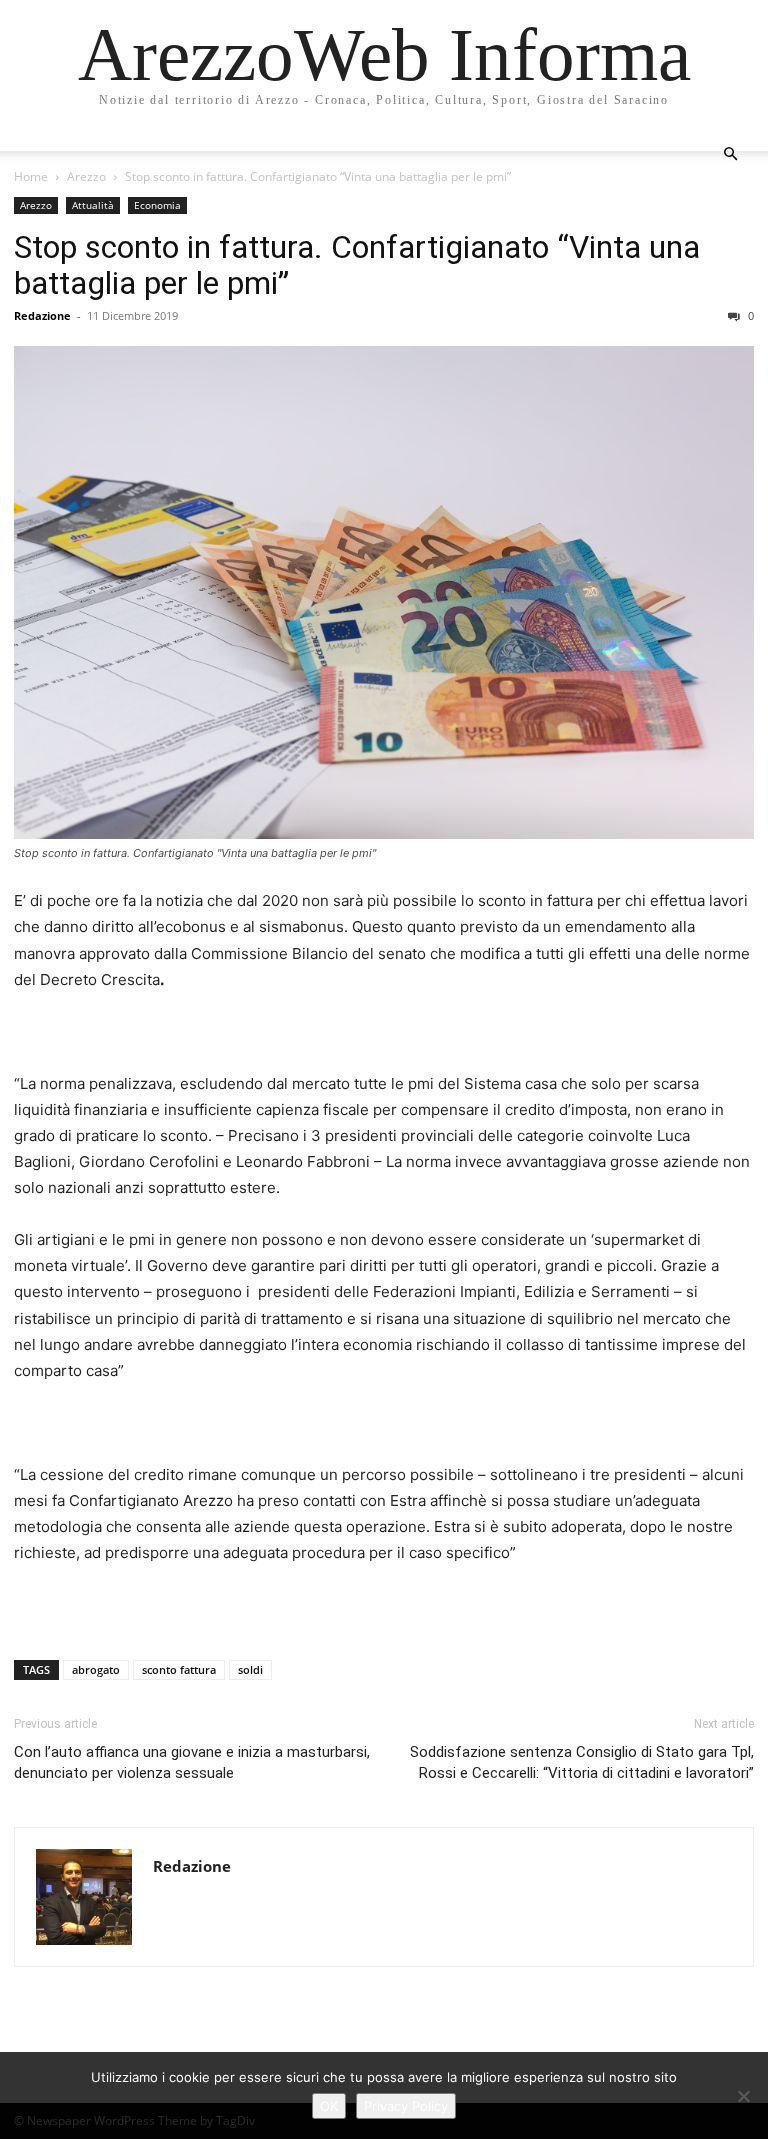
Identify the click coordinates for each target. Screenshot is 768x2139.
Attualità (93, 205)
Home (31, 176)
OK (329, 2106)
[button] (730, 154)
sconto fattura (179, 1669)
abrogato (96, 1669)
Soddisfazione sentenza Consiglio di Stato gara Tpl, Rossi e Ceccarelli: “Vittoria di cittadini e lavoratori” (582, 1762)
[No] (743, 2096)
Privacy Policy (406, 2106)
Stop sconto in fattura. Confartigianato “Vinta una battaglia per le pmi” (357, 265)
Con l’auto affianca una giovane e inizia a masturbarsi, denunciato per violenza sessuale (192, 1762)
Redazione (42, 315)
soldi (250, 1669)
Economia (157, 205)
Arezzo (86, 176)
